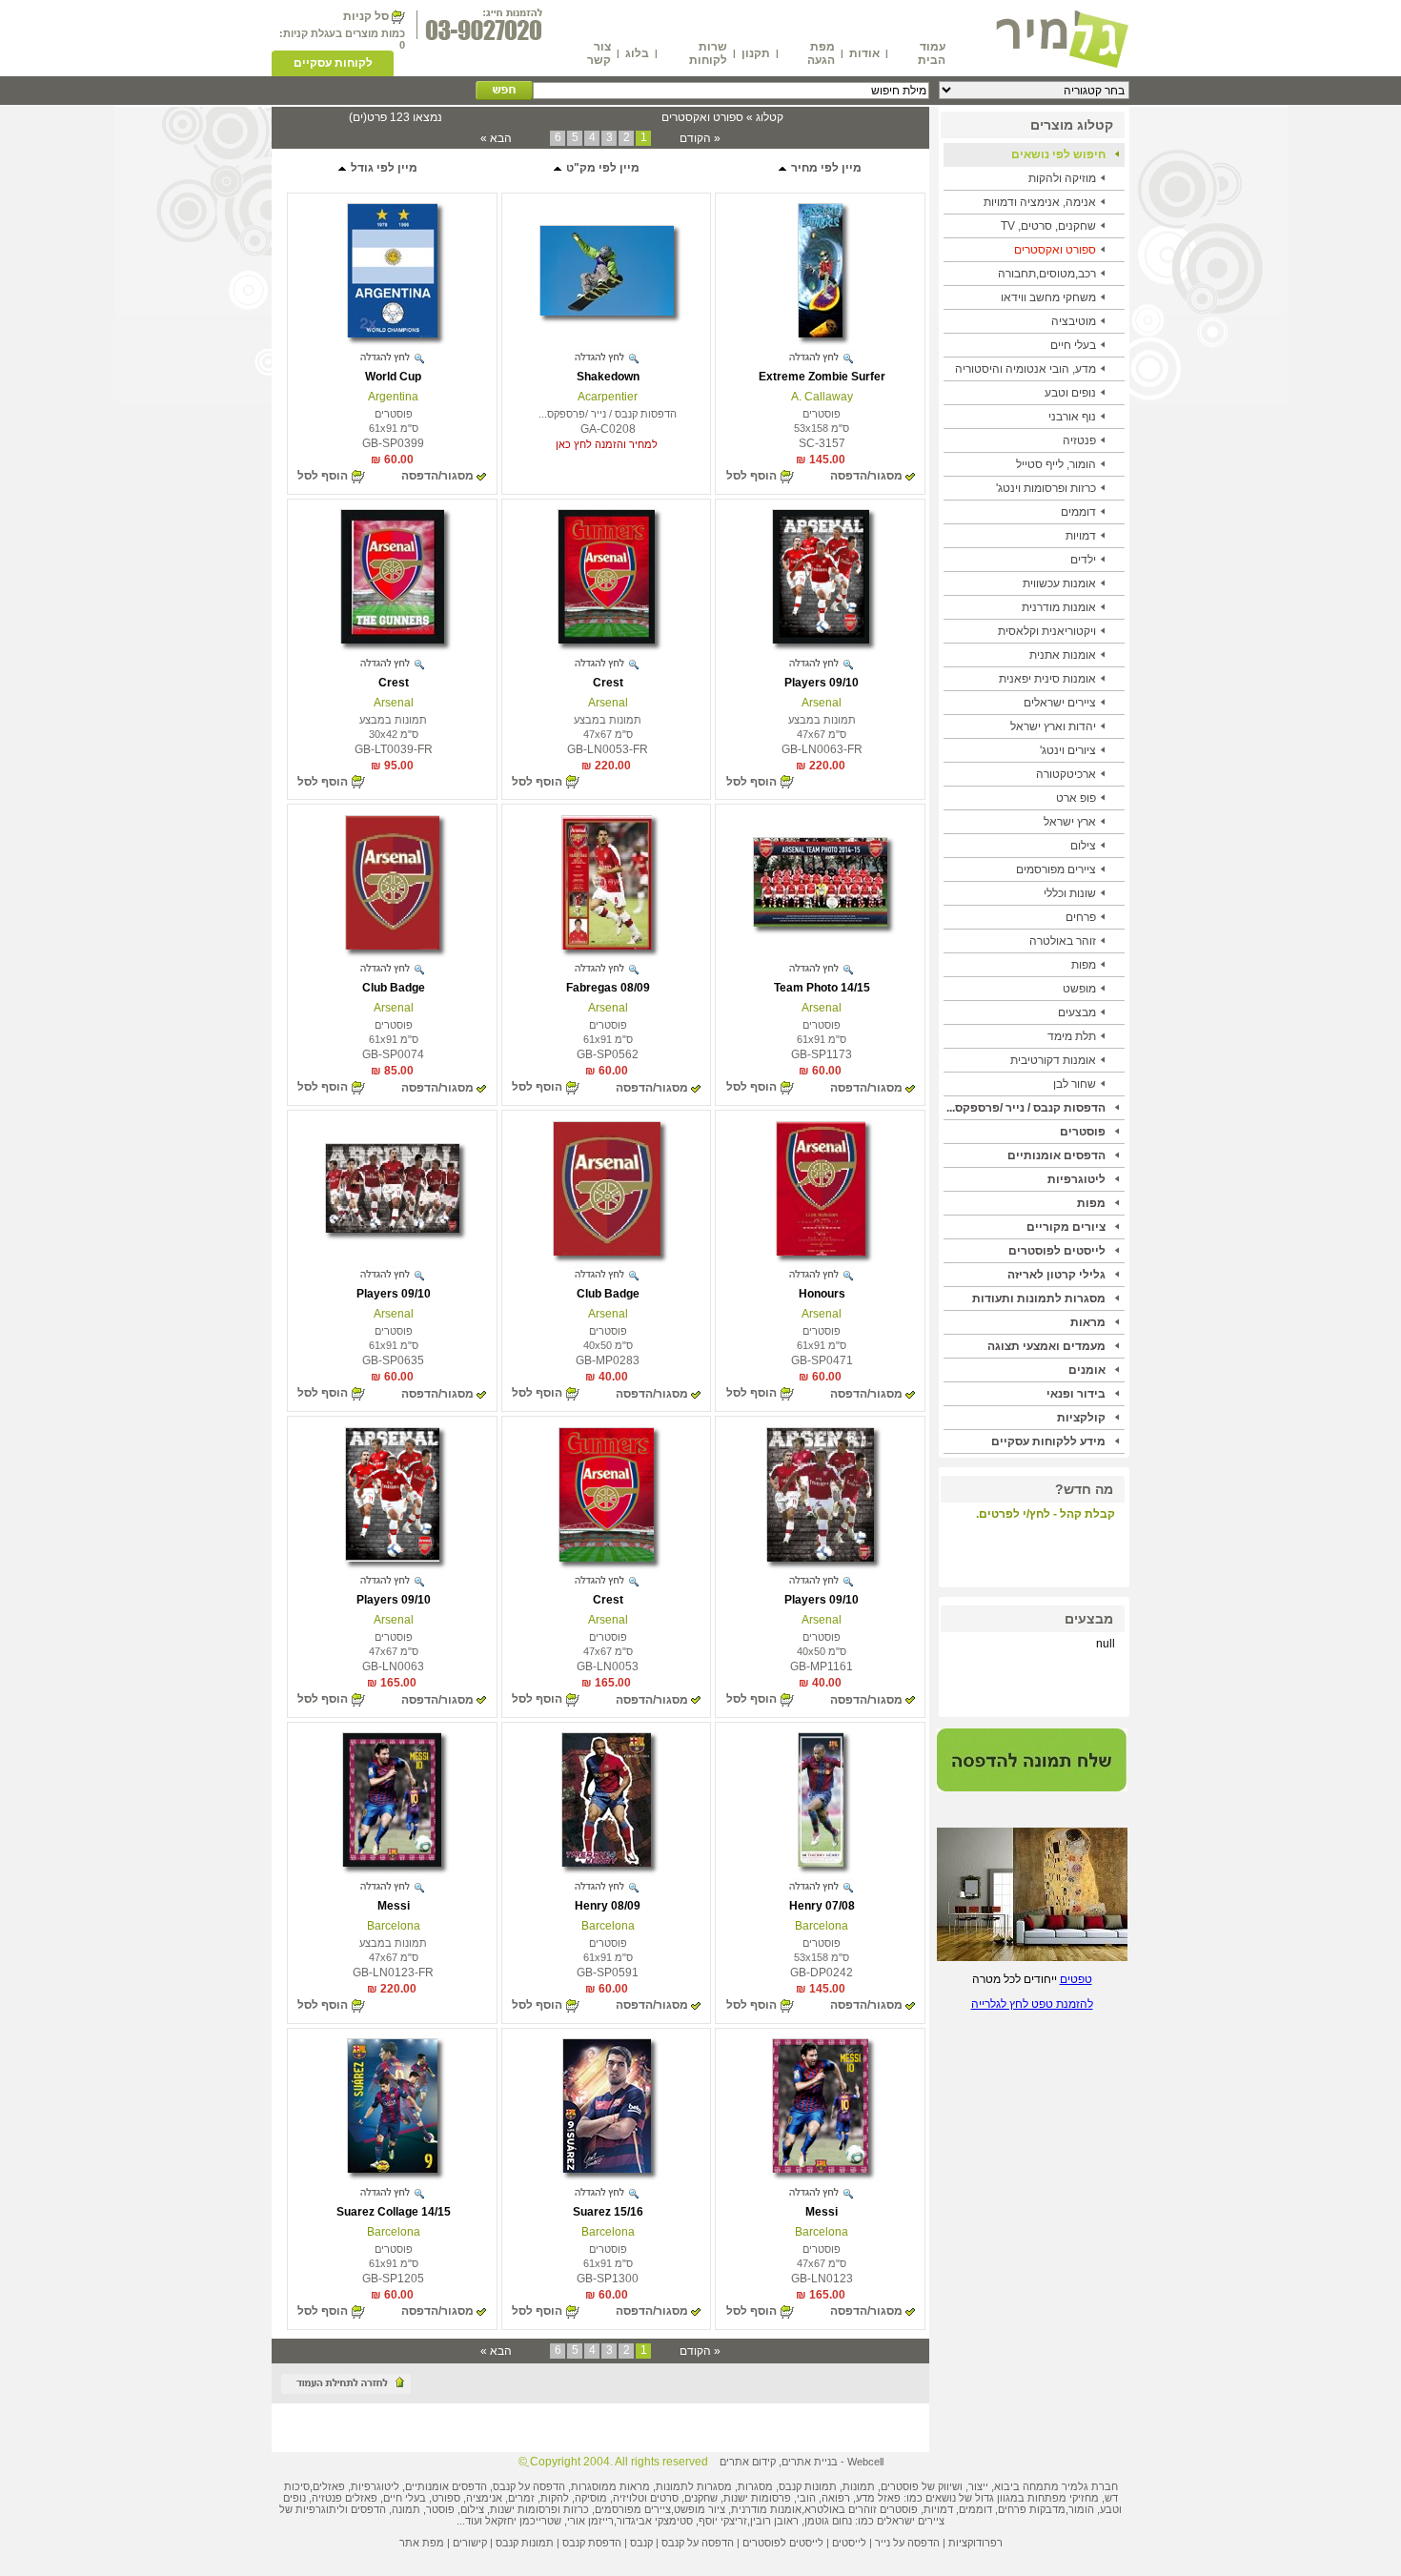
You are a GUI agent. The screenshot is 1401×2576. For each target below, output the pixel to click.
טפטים (1076, 1979)
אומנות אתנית (1063, 655)
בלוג (637, 53)
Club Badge (394, 988)
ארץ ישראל (1070, 822)
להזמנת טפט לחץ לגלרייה (1032, 2004)
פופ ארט (1076, 798)
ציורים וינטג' (1068, 750)
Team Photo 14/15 (822, 988)
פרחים (1081, 917)
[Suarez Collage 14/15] (392, 2169)
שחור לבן (1075, 1084)
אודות (864, 53)
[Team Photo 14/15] (820, 923)
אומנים (1087, 1370)
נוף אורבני (1072, 417)
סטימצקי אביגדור (655, 2521)
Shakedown (608, 377)
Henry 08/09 (608, 1906)
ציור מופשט (700, 2509)
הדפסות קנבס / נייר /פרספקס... (1026, 1108)
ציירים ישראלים (1060, 703)
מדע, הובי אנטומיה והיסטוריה (1025, 369)
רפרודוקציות (975, 2543)
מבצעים (1077, 1012)
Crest (608, 683)
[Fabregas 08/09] (607, 946)
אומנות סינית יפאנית (1047, 679)
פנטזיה (1079, 440)
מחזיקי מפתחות (1063, 2498)
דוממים (1078, 512)
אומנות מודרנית (1059, 607)
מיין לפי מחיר (825, 168)
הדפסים (368, 2509)
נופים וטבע (1070, 393)
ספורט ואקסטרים (1055, 250)
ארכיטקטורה (1066, 774)
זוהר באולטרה (1063, 941)
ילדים (1083, 560)
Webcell (865, 2462)
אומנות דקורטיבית (1053, 1060)
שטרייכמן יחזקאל (523, 2521)
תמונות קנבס (525, 2543)
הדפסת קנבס (592, 2543)
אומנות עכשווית (1059, 583)
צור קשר (599, 53)
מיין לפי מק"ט (601, 168)
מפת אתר (422, 2543)
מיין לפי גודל (383, 168)
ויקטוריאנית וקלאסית (1047, 631)
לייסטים (849, 2543)
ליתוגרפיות (320, 2509)
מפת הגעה (821, 53)
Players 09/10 (822, 683)
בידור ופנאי (1076, 1394)
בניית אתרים (810, 2462)
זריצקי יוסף (723, 2521)
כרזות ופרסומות (553, 2509)
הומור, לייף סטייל (1056, 464)
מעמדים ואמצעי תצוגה (1046, 1346)
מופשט (1079, 989)
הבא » (496, 138)
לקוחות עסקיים (333, 63)
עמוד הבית (932, 53)
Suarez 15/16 (608, 2212)
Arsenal (822, 703)
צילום (1083, 846)
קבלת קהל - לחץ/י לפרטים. (1046, 1514)
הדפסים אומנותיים (1056, 1155)
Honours (822, 1294)
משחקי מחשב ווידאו (1048, 297)
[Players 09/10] (821, 640)
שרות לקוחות (708, 53)
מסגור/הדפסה (866, 476)
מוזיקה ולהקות (1062, 178)
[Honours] (821, 1252)
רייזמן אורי (590, 2521)
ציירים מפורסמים (1056, 869)
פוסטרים (1083, 1132)
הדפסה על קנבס (529, 2486)
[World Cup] (392, 334)
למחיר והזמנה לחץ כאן (607, 444)
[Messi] (392, 1863)
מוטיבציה (1074, 321)
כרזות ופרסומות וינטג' (1046, 488)
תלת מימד (1072, 1036)
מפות (1084, 965)
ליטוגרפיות (1076, 1179)
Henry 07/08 (822, 1906)
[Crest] (607, 640)
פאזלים (329, 2486)
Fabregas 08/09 (608, 988)
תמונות (859, 2486)
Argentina (393, 397)
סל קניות (366, 16)
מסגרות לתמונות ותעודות (1039, 1298)
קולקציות (1081, 1418)
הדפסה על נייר (907, 2543)
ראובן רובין (774, 2521)
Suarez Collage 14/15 (394, 2212)
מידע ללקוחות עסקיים (1048, 1441)
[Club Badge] (392, 946)
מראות (1088, 1322)
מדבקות (1047, 2509)
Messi (394, 1906)
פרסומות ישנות (757, 2498)
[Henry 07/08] (821, 1863)
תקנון (756, 53)
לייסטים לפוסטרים (1057, 1251)
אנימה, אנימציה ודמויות (1040, 202)
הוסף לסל (751, 476)
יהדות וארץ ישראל (1053, 726)
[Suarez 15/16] (607, 2169)
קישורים (470, 2543)
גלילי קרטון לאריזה (1056, 1275)
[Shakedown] (607, 312)
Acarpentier (608, 397)
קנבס (641, 2543)
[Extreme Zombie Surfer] (820, 334)
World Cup (393, 377)
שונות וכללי (1070, 893)
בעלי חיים (1073, 345)
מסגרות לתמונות (694, 2486)
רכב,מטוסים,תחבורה (1047, 274)
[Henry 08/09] (606, 1863)
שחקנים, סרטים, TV (1048, 226)
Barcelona (822, 1926)
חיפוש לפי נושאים (1058, 154)
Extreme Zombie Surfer (822, 377)
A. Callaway (822, 397)
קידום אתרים (748, 2462)
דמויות (1081, 536)
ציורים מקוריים (1066, 1227)
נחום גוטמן (828, 2521)
